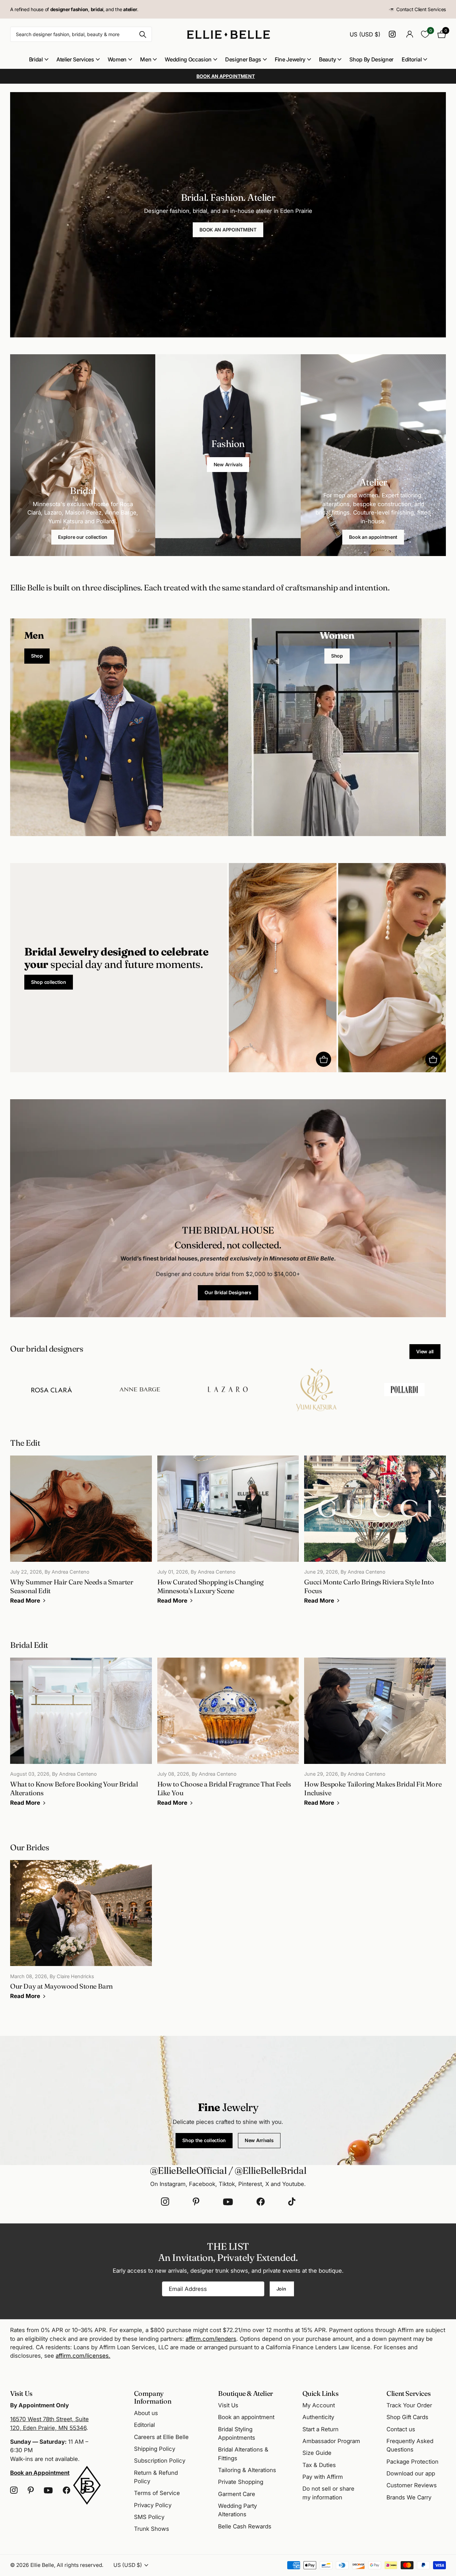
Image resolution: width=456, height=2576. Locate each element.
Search (143, 34)
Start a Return (320, 2429)
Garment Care (237, 2494)
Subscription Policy (160, 2461)
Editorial (412, 59)
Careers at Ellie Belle (161, 2437)
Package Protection (412, 2462)
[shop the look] (324, 1059)
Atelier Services (75, 59)
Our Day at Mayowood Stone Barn (81, 1935)
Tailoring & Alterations (247, 2470)
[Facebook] (261, 2202)
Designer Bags (243, 59)
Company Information (153, 2397)
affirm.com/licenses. (83, 2356)
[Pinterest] (196, 2202)
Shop (37, 656)
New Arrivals (228, 464)
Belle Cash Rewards (245, 2526)
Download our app (411, 2473)
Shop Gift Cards (407, 2417)
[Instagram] (165, 2202)
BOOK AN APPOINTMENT (228, 230)
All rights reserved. (80, 2565)
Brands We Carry (409, 2497)
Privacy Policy (153, 2505)
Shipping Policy (155, 2449)
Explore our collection (83, 537)
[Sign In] (410, 34)
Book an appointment (373, 537)
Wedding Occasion (188, 59)
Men (146, 59)
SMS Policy (149, 2517)
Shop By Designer (371, 59)
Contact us (401, 2429)
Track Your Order (409, 2405)
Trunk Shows (152, 2529)
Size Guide (317, 2453)
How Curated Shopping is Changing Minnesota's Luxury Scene (228, 1534)
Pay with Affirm (323, 2477)
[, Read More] (393, 34)
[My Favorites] (425, 34)
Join (282, 2289)
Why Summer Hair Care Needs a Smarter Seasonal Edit (81, 1534)
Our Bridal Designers (228, 1292)
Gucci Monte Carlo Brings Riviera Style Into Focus (375, 1534)
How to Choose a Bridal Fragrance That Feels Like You (228, 1737)
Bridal (36, 59)
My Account (319, 2405)
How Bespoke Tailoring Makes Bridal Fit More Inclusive (375, 1737)
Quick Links (320, 2393)
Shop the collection (204, 2140)
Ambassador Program (331, 2441)
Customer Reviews (412, 2485)
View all (425, 1351)
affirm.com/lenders (211, 2339)
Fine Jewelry (290, 59)
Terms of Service (157, 2493)
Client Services (408, 2393)
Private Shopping (241, 2482)
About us (146, 2413)
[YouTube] (228, 2202)
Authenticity (318, 2417)
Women (117, 59)
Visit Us (228, 2405)
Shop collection (49, 982)
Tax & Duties (319, 2465)
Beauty (327, 59)
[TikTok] (292, 2202)
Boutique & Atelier (246, 2393)
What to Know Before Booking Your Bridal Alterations (81, 1737)
